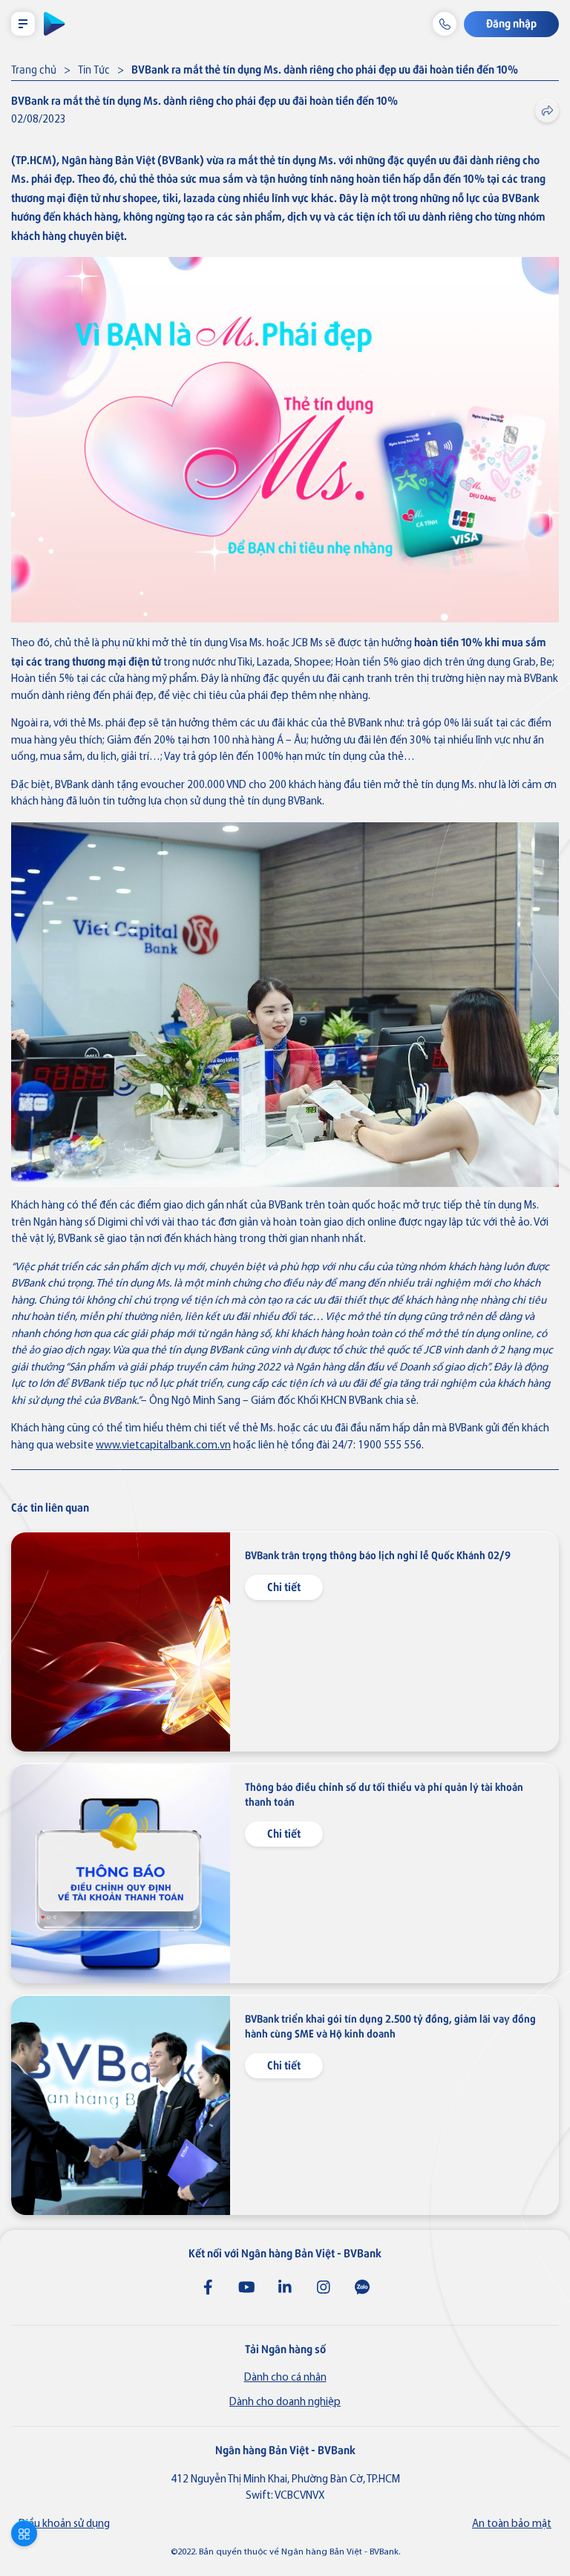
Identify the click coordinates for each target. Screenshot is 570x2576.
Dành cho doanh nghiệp (285, 2403)
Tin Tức (94, 69)
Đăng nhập (511, 23)
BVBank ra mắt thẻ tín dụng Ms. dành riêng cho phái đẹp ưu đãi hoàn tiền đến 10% (325, 69)
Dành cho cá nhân (285, 2378)
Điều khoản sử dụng (64, 2524)
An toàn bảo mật (512, 2524)
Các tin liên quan (50, 1507)
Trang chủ (34, 69)
